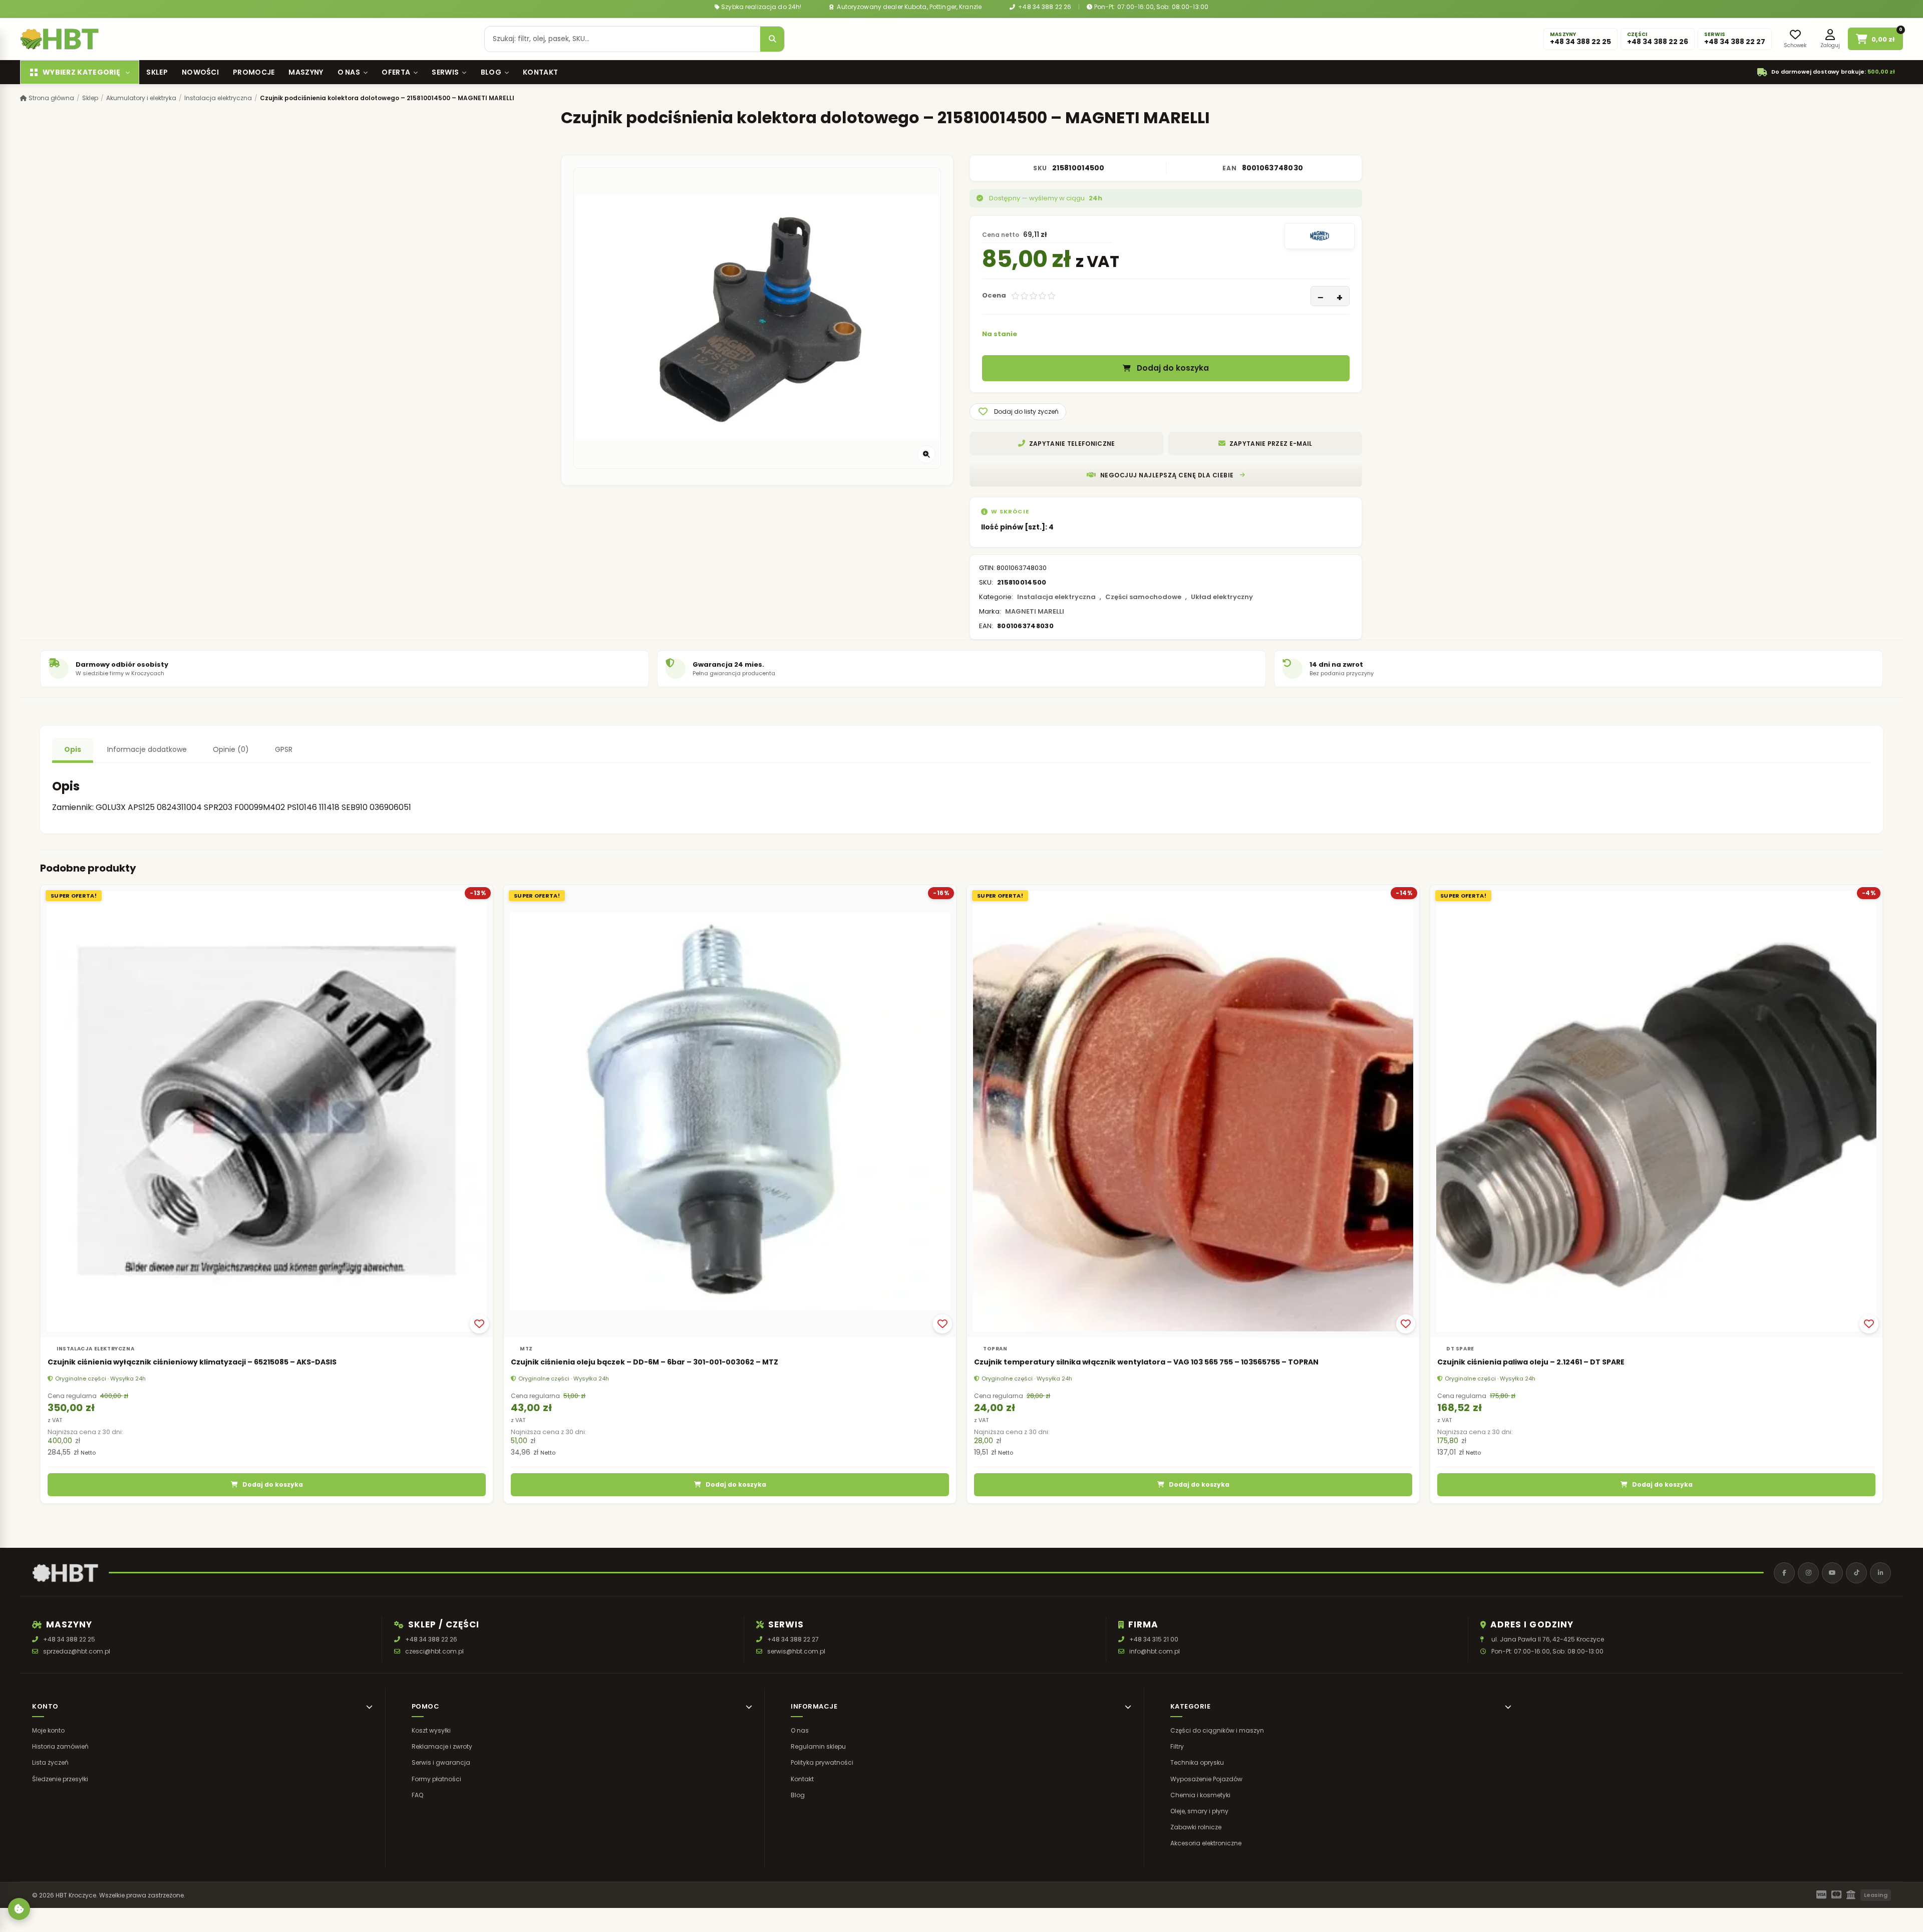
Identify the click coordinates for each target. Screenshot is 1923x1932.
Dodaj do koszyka (1173, 368)
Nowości (200, 72)
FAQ (417, 1795)
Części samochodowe (1143, 597)
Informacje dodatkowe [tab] (147, 749)
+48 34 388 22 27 (793, 1639)
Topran (995, 1349)
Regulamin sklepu (818, 1746)
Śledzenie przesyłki (60, 1779)
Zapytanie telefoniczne (1072, 444)
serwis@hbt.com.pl (796, 1651)
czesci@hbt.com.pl (434, 1651)
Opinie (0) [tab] (231, 749)
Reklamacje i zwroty (442, 1746)
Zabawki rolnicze (1196, 1827)
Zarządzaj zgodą (19, 1909)
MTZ (526, 1349)
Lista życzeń (50, 1763)
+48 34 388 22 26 (1044, 7)
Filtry (1177, 1746)
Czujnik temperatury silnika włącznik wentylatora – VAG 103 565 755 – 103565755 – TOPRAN (1146, 1362)
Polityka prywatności (822, 1763)
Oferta (396, 72)
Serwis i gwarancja (441, 1763)
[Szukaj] (772, 39)
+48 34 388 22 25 (69, 1639)
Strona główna (51, 98)
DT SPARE (1460, 1349)
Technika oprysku (1197, 1763)
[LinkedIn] (1880, 1573)
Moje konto (48, 1730)
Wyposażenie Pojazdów (1206, 1779)
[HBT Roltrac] (60, 39)
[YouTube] (1832, 1573)
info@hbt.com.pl (1155, 1651)
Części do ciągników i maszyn (1217, 1730)
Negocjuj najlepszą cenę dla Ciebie (1167, 475)
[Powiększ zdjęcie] (926, 454)
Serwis (445, 72)
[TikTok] (1856, 1573)
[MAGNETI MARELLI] (1320, 236)
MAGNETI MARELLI (1035, 611)
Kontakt (540, 72)
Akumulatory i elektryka (141, 98)
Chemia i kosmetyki (1200, 1795)
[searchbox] (622, 39)
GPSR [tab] (284, 749)
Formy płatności (436, 1779)
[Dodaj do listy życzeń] (479, 1324)
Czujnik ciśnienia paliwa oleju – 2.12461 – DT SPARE (1531, 1362)
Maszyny (306, 72)
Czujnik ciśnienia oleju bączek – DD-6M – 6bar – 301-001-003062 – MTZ (645, 1362)
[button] (1018, 412)
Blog (491, 72)
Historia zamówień (60, 1746)
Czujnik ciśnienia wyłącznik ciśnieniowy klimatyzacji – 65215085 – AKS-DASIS (192, 1362)
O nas (349, 72)
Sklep (157, 72)
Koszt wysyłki (431, 1730)
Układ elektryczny (1222, 597)
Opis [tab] (73, 749)
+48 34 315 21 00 (1154, 1639)
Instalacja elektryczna (218, 98)
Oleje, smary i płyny (1199, 1811)
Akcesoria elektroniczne (1206, 1844)
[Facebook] (1784, 1573)
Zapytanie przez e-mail (1271, 444)
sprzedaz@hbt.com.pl (77, 1651)
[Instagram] (1808, 1573)
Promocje (254, 72)
